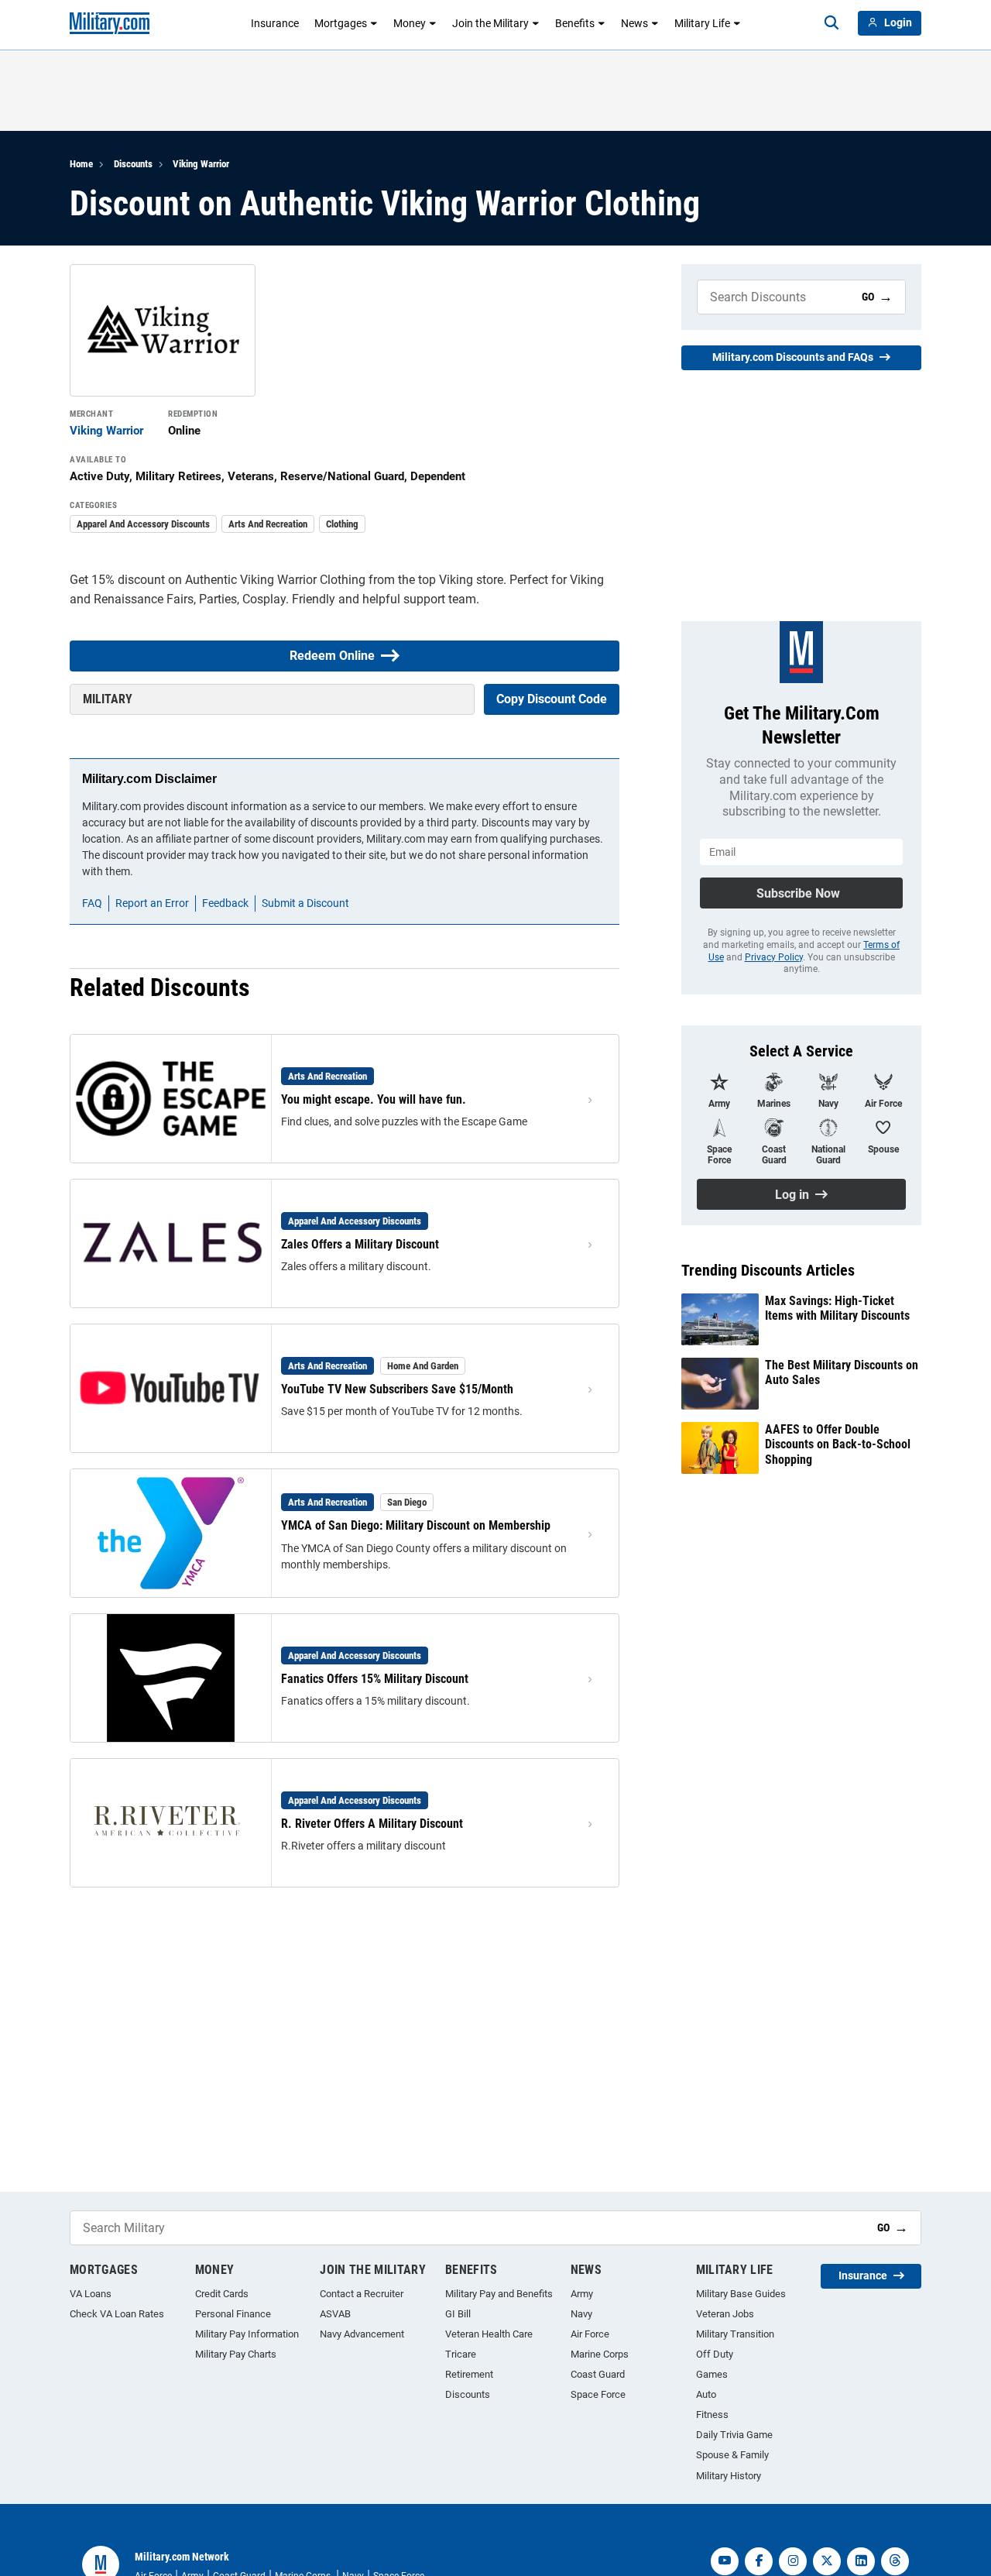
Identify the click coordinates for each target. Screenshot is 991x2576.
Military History (729, 2476)
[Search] (832, 23)
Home (81, 164)
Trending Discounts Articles (768, 1270)
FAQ (92, 903)
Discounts (133, 164)
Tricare (461, 2354)
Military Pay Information (247, 2334)
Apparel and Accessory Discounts (143, 524)
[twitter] (827, 2561)
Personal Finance (233, 2314)
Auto (706, 2394)
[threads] (895, 2561)
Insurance (275, 23)
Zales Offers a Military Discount (360, 1244)
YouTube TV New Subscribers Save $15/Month (397, 1389)
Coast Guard (598, 2374)
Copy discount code (552, 699)
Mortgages (341, 23)
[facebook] (759, 2561)
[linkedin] (861, 2561)
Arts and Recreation (268, 524)
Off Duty (715, 2354)
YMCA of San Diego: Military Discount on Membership (416, 1525)
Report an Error (152, 903)
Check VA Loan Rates (117, 2314)
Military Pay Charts (236, 2354)
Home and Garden (423, 1366)
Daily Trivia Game (734, 2435)
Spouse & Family (732, 2455)
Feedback (225, 903)
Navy (581, 2314)
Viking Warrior (201, 164)
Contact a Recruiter (362, 2294)
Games (712, 2374)
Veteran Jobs (725, 2314)
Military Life (702, 23)
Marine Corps (600, 2354)
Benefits (575, 23)
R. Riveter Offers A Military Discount (372, 1824)
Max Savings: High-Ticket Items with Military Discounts (837, 1308)
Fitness (712, 2415)
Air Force (590, 2334)
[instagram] (793, 2561)
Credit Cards (222, 2294)
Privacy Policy (774, 957)
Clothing (342, 524)
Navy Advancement (362, 2334)
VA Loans (91, 2294)
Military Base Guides (741, 2294)
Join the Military (490, 23)
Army (582, 2294)
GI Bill (458, 2314)
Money (410, 23)
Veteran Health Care (489, 2334)
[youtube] (725, 2561)
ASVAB (335, 2314)
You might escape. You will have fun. (374, 1099)
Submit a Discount (305, 903)
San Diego (407, 1502)
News (634, 23)
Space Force (598, 2394)
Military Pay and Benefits (499, 2294)
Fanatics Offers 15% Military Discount (375, 1679)
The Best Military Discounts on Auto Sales (842, 1372)
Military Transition (735, 2334)
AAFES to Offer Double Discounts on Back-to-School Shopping (838, 1444)
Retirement (469, 2374)
